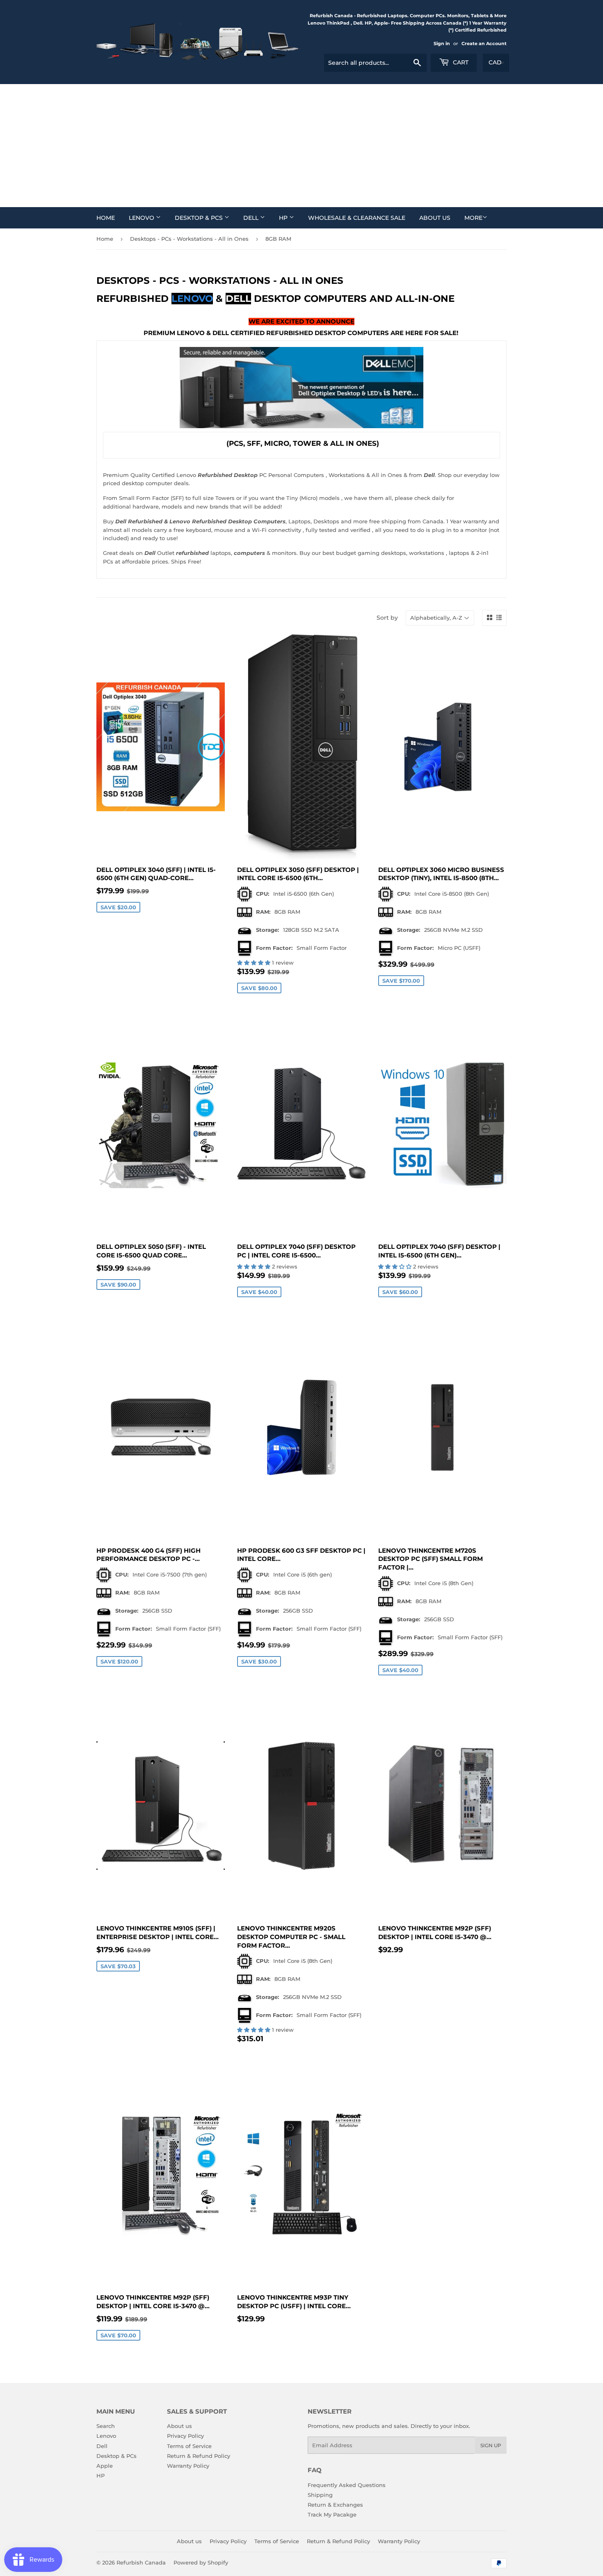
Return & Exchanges (335, 2505)
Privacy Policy (185, 2436)
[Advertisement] (301, 146)
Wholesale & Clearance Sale (357, 218)
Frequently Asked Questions (347, 2485)
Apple (105, 2466)
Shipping (320, 2495)
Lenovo (142, 218)
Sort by (387, 618)
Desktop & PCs (200, 218)
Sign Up (491, 2445)
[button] (255, 963)
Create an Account (484, 43)
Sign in (442, 43)
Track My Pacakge (332, 2514)
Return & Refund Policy (199, 2456)
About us (435, 218)
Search (106, 2426)
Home (106, 218)
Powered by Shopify (201, 2562)
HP (284, 218)
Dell (252, 218)
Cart (460, 62)
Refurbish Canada (141, 2562)
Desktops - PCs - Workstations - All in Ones (189, 239)
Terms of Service (189, 2446)
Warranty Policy (188, 2466)
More (473, 218)
